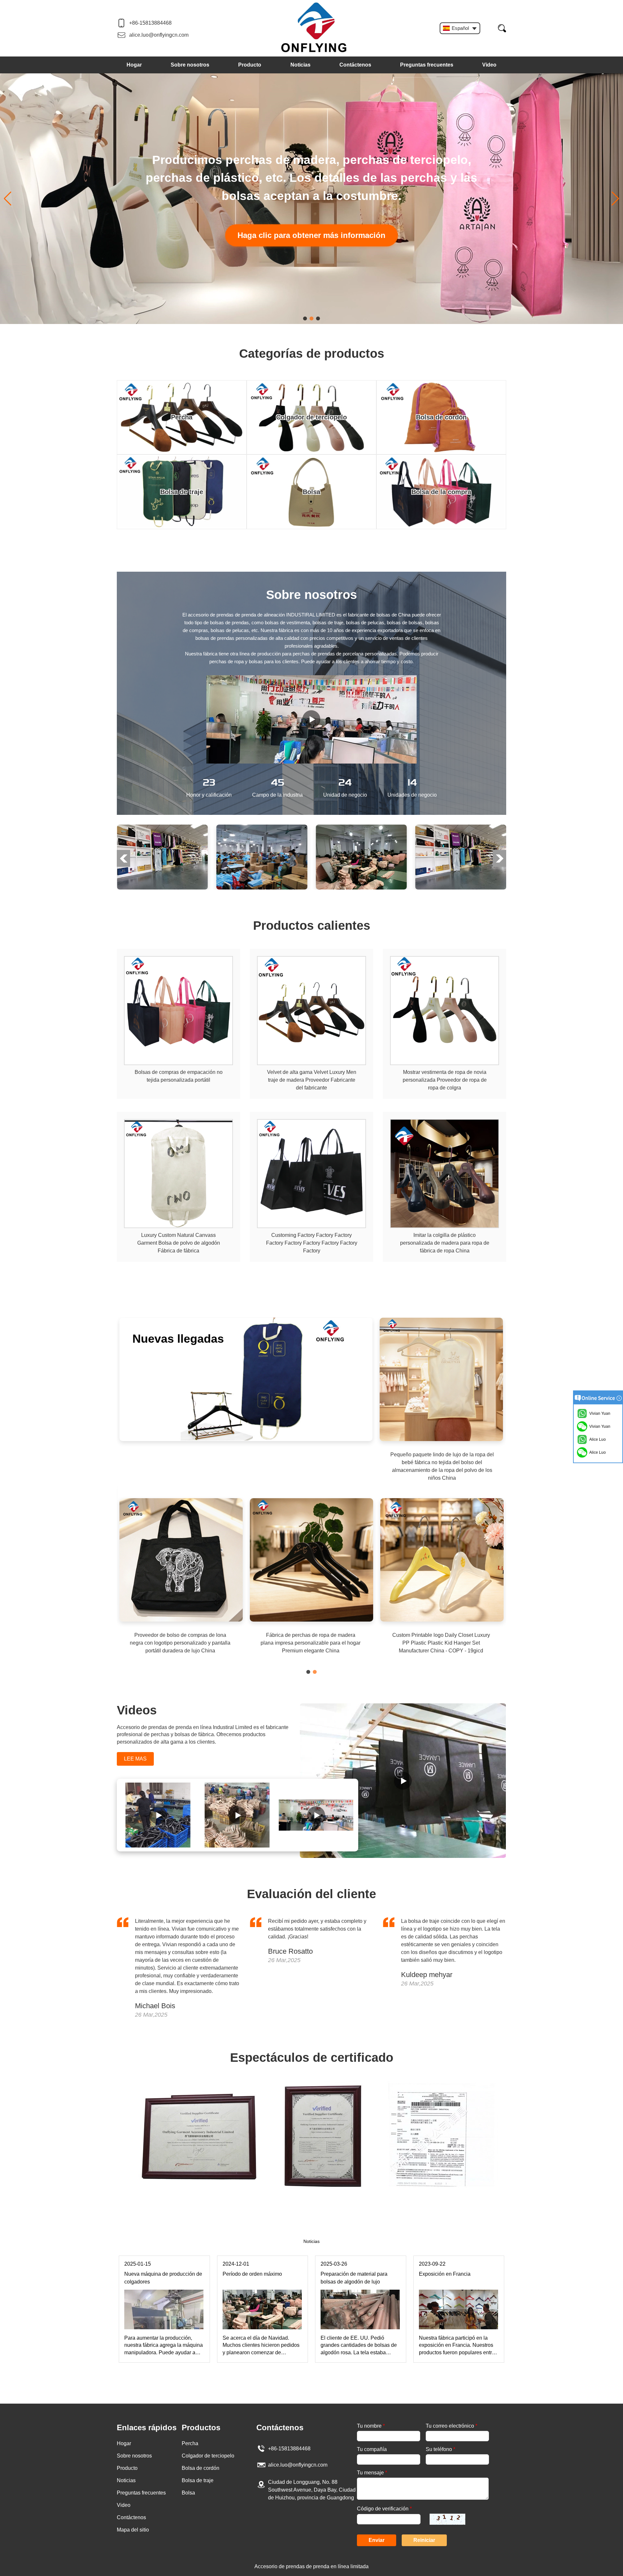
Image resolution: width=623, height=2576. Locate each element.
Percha (190, 2443)
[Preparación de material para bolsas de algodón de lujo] (360, 2292)
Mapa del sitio (133, 2530)
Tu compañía (372, 2449)
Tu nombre (371, 2426)
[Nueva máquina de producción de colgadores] (164, 2292)
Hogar (134, 65)
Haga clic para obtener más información (311, 226)
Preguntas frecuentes (427, 65)
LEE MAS (135, 1759)
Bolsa (188, 2493)
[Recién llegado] (246, 1320)
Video (489, 65)
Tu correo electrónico (452, 2426)
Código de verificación (384, 2509)
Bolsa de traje (198, 2480)
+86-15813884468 (150, 23)
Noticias (300, 65)
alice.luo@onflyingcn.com (159, 35)
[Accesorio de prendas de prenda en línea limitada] (314, 28)
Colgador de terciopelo (208, 2456)
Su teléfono (440, 2449)
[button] (305, 318)
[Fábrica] (162, 827)
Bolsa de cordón (201, 2468)
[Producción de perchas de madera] (159, 1815)
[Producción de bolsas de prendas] (317, 1815)
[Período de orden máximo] (262, 2292)
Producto (250, 65)
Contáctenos (355, 65)
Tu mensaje (372, 2473)
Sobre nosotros (190, 65)
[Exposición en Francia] (458, 2292)
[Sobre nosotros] (311, 719)
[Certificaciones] (311, 2084)
